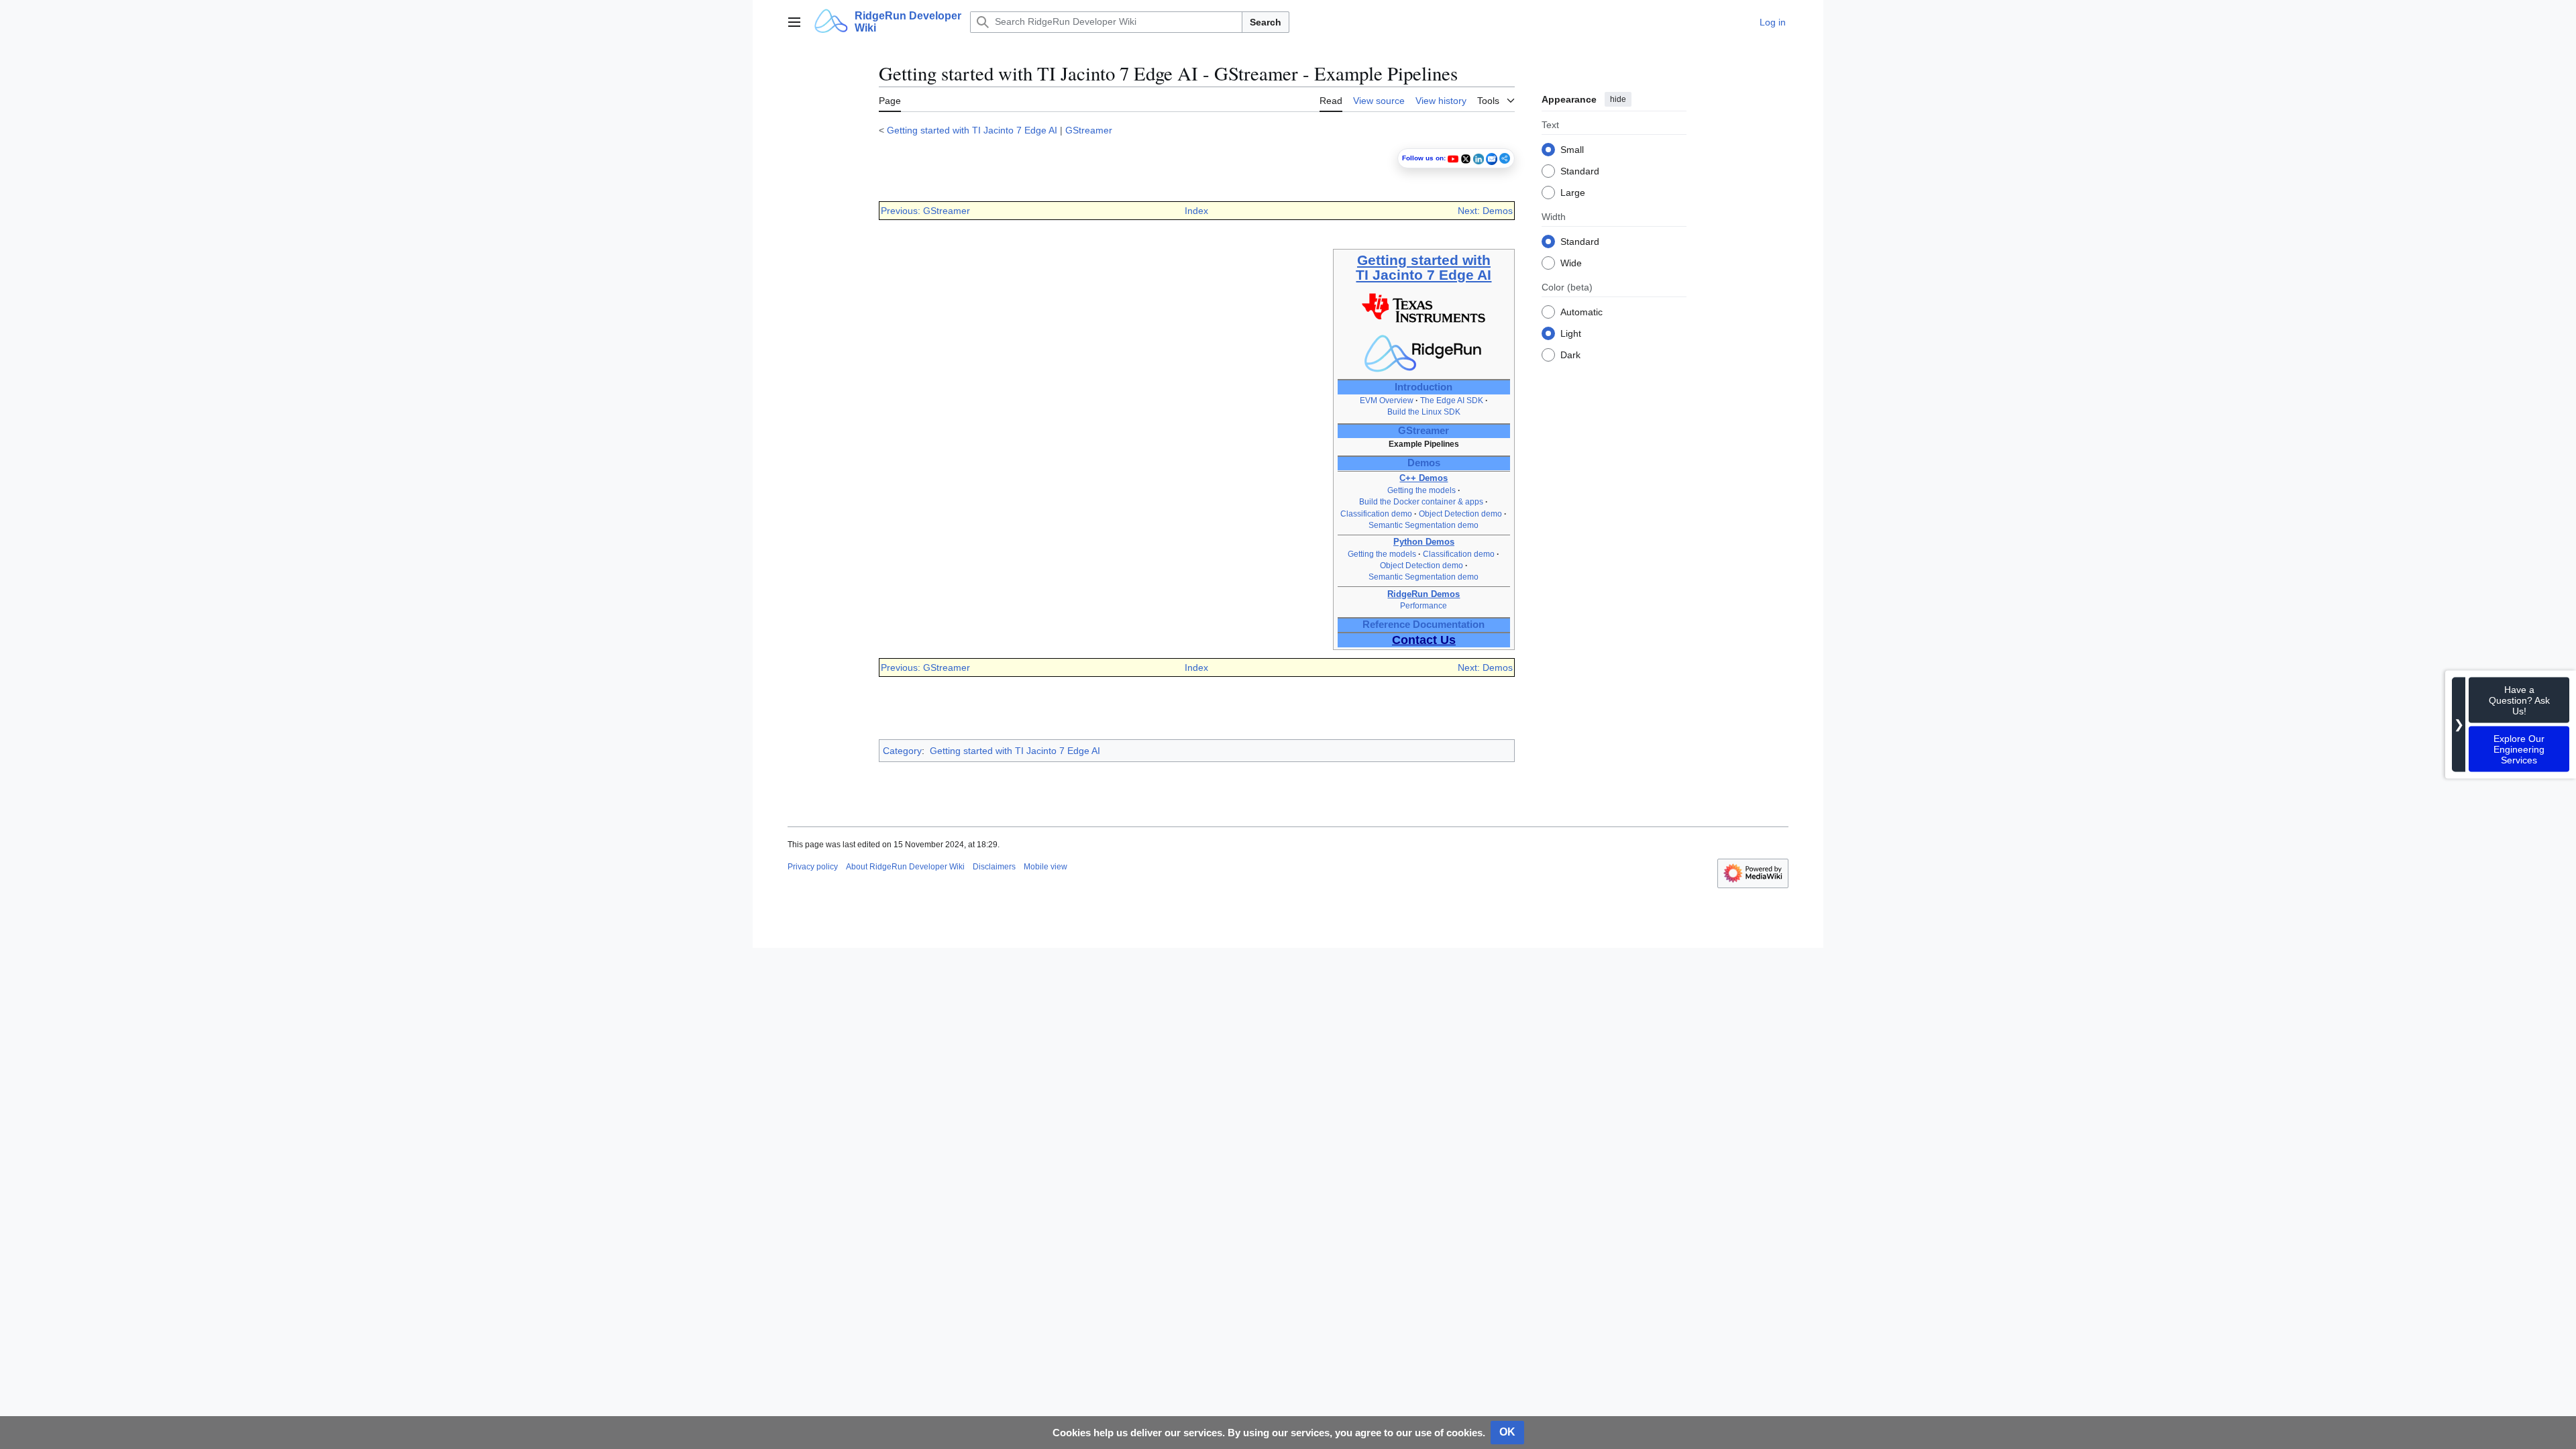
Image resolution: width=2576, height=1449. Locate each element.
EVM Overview (1387, 400)
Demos (1424, 463)
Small (1572, 150)
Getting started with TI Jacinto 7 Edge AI (972, 130)
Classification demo (1376, 514)
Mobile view (1045, 867)
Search (1266, 22)
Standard (1580, 171)
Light (1571, 333)
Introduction (1424, 387)
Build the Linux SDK (1424, 412)
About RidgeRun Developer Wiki (905, 867)
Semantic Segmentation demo (1424, 525)
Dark (1570, 355)
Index (1196, 211)
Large (1573, 193)
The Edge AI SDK (1452, 400)
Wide (1571, 263)
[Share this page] (1505, 158)
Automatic (1581, 312)
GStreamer (1089, 130)
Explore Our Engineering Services (2519, 749)
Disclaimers (994, 867)
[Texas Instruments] (1424, 307)
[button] (794, 22)
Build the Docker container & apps (1421, 502)
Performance (1424, 606)
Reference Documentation (1424, 625)
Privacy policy (813, 867)
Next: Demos (1485, 211)
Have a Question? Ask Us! (2519, 700)
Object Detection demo (1460, 514)
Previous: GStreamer (925, 211)
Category (902, 751)
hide (1618, 99)
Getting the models (1421, 490)
